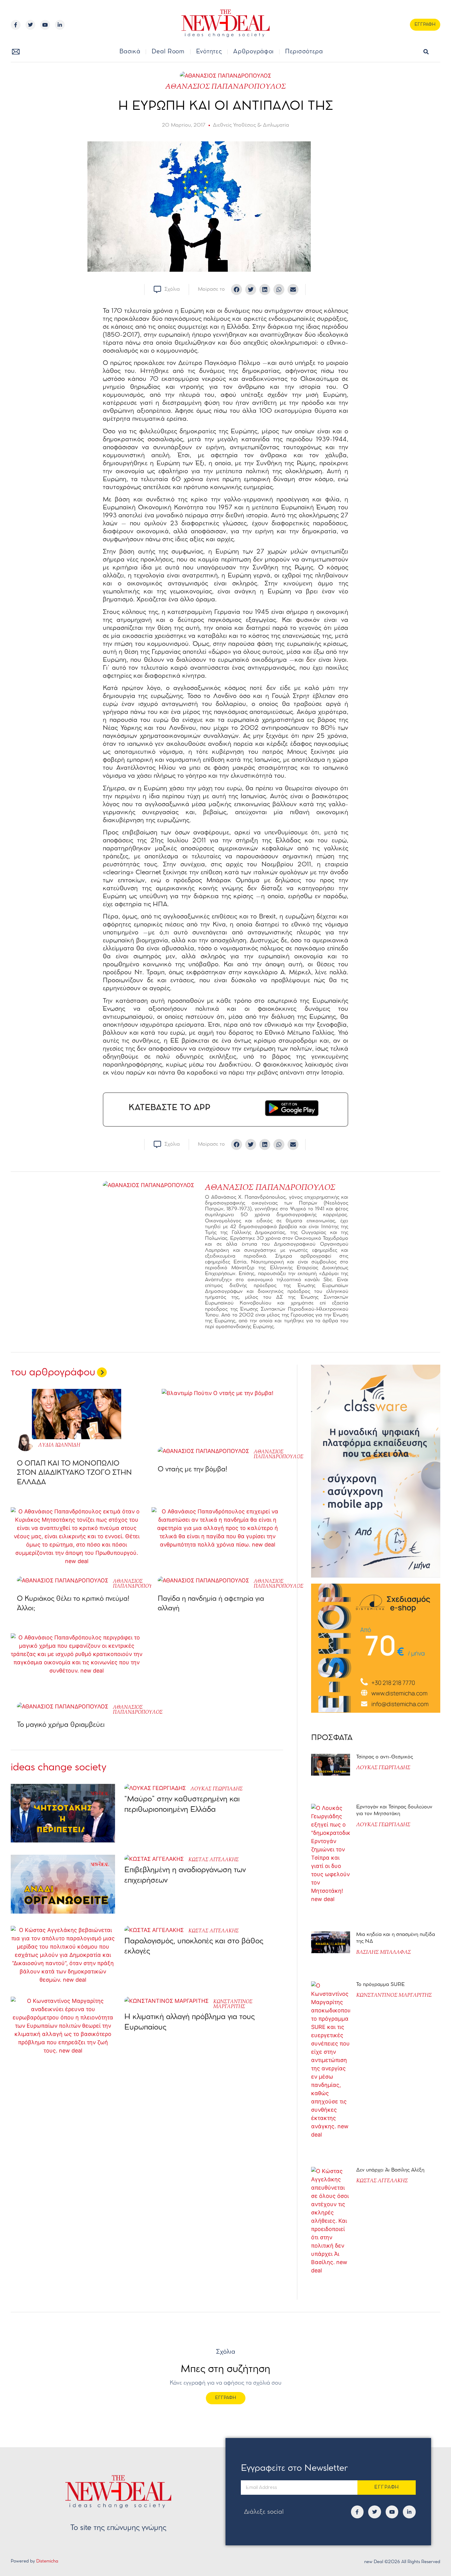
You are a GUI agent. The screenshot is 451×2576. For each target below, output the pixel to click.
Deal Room (168, 52)
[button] (426, 52)
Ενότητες (209, 52)
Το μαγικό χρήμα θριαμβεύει (62, 1725)
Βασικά (130, 52)
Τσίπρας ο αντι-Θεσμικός (385, 1757)
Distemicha (47, 2561)
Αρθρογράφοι (253, 52)
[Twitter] (30, 25)
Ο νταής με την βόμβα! (193, 1470)
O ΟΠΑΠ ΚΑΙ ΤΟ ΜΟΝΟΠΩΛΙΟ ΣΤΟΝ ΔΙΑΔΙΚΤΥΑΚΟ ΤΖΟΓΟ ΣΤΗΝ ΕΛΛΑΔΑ (74, 1473)
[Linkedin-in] (60, 25)
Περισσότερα (304, 52)
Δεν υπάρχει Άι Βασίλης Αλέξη (390, 2170)
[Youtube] (45, 25)
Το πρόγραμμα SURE (381, 1985)
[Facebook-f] (16, 25)
